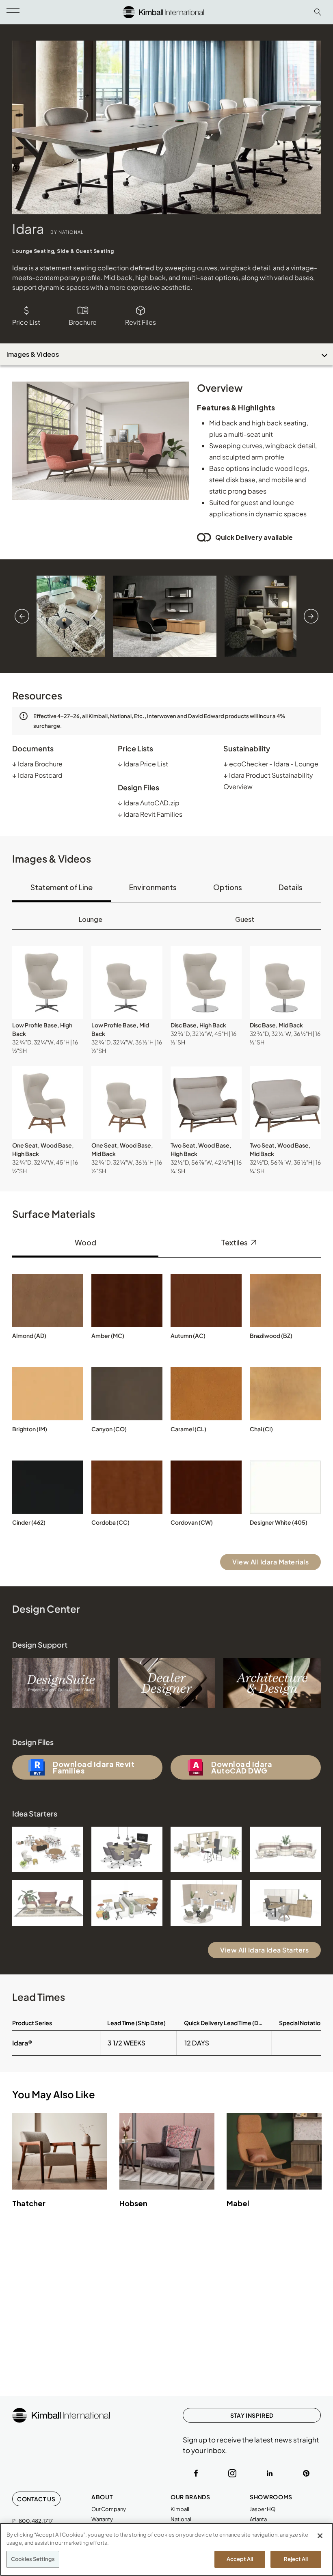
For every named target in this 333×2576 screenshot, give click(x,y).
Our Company (109, 2509)
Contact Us (36, 2499)
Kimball (180, 2509)
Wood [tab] (85, 1242)
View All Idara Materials (270, 1562)
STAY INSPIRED (252, 2415)
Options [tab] (228, 887)
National (181, 2519)
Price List (26, 322)
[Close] (320, 2536)
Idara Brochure (37, 764)
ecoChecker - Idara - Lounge (271, 764)
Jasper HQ (263, 2509)
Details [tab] (291, 887)
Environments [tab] (153, 887)
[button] (48, 982)
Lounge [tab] (91, 919)
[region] (166, 2549)
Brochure (83, 322)
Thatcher (29, 2203)
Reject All (296, 2559)
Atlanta (258, 2519)
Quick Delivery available (254, 537)
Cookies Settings (33, 2559)
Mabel (238, 2203)
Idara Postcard (37, 775)
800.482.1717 (36, 2521)
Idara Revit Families (150, 814)
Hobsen (133, 2203)
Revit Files (141, 322)
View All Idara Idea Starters (264, 1950)
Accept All (240, 2559)
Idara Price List (143, 764)
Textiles (235, 1242)
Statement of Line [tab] (62, 887)
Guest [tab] (245, 919)
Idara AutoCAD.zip (149, 803)
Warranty (102, 2519)
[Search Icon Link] (318, 12)
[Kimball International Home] (163, 11)
